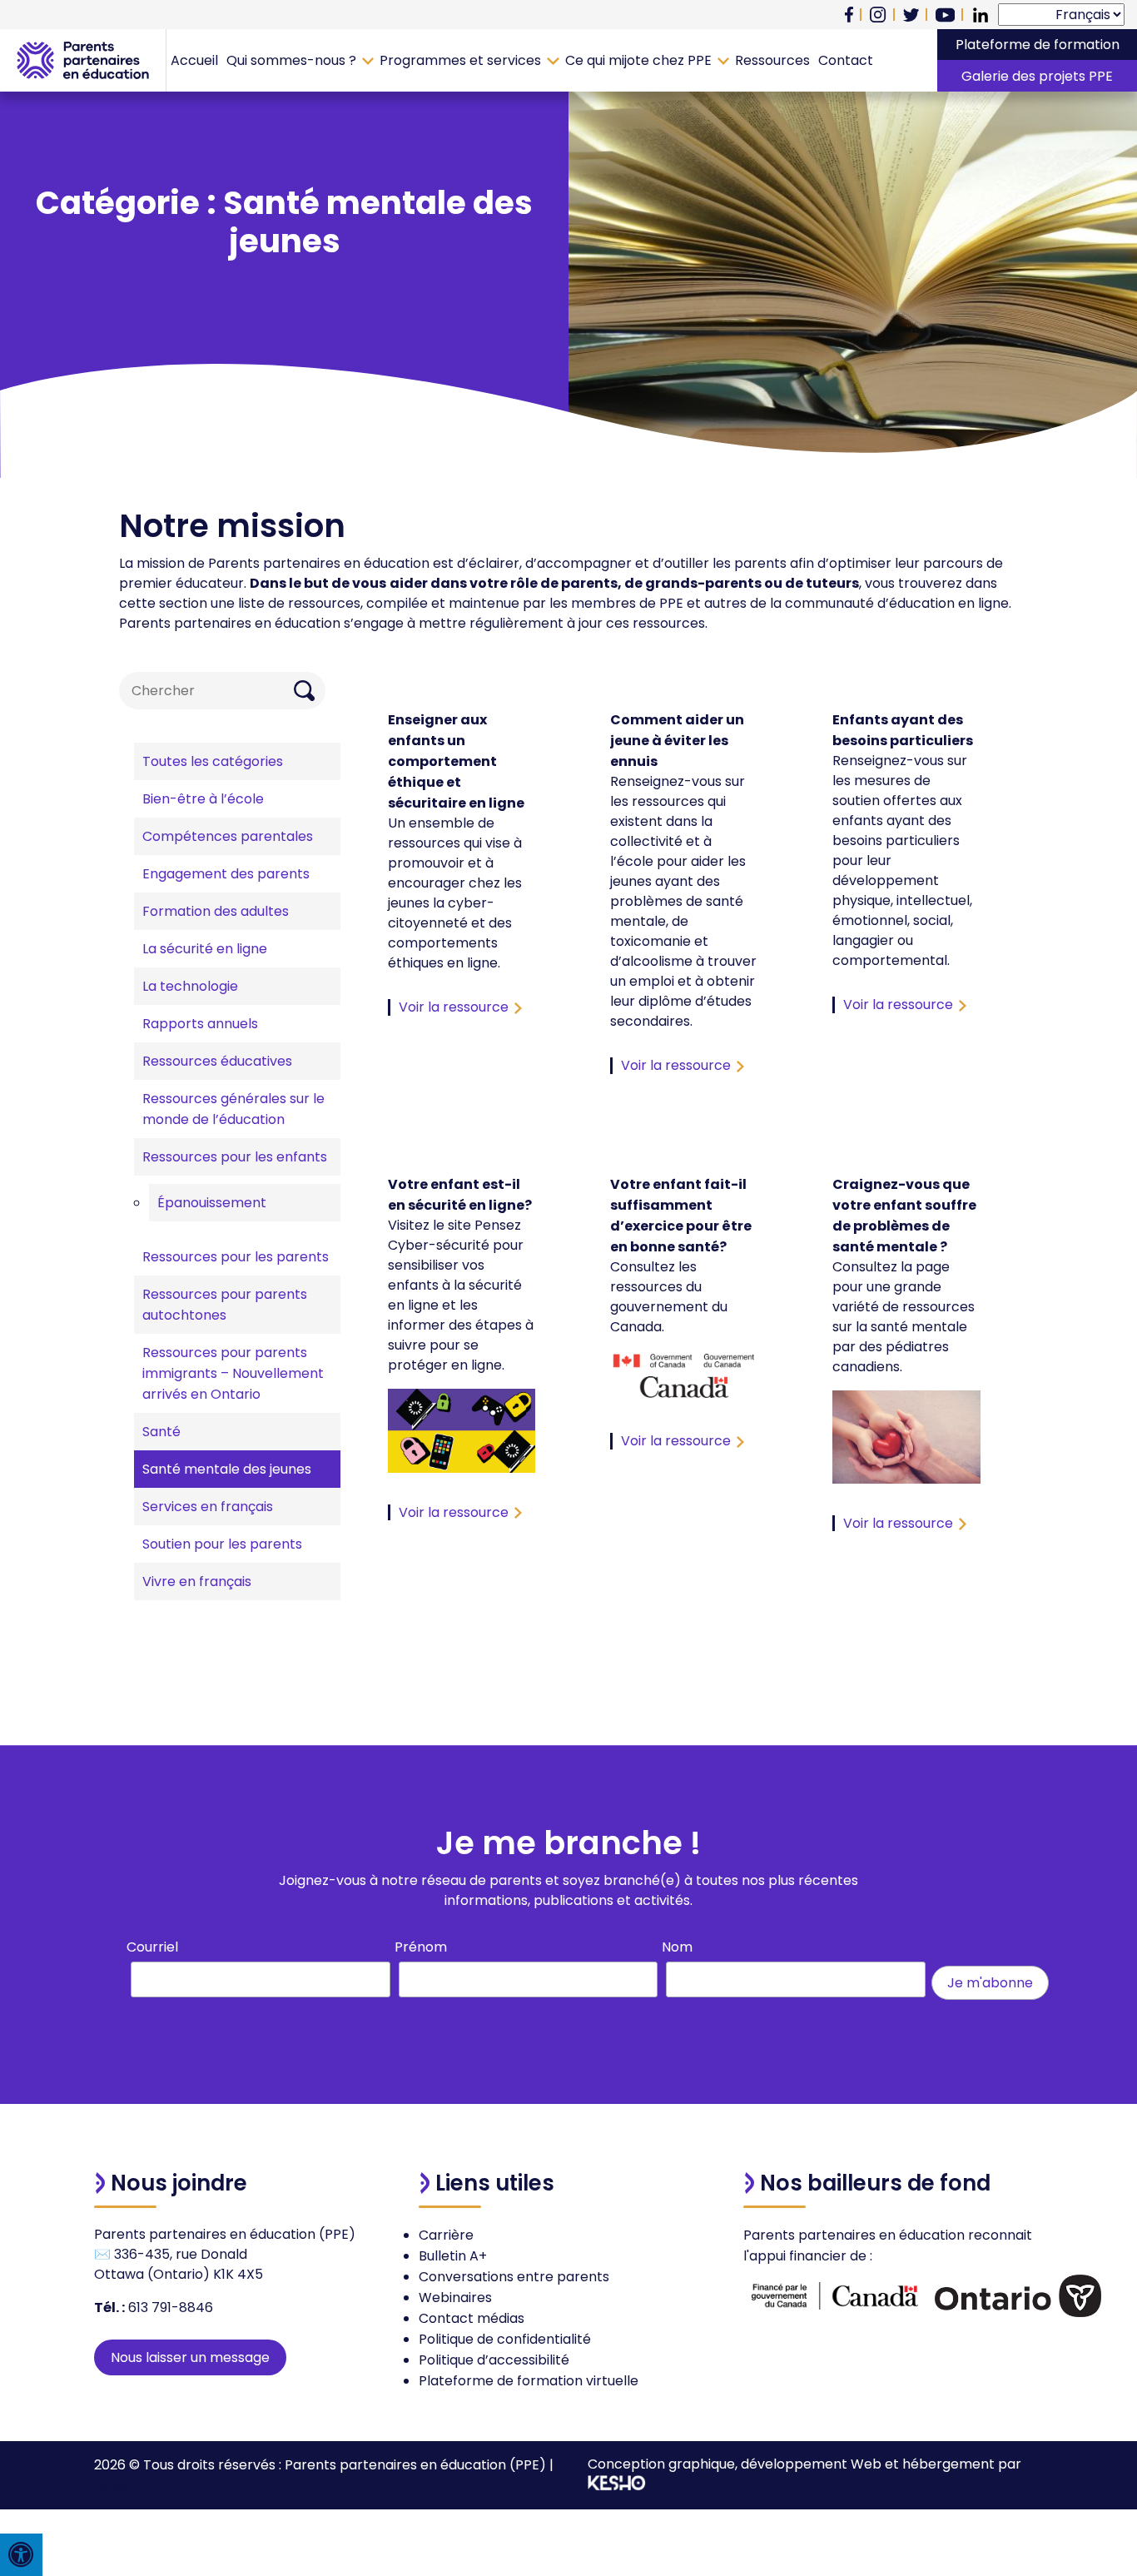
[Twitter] (911, 15)
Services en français (208, 1507)
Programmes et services (460, 60)
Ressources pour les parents (236, 1257)
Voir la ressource (454, 1007)
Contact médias (472, 2318)
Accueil (194, 60)
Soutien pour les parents (222, 1544)
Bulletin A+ (453, 2256)
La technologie (190, 986)
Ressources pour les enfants (235, 1157)
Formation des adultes (216, 911)
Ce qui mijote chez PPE (638, 60)
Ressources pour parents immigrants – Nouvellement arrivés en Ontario (233, 1373)
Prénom (421, 1947)
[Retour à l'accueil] (83, 60)
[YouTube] (945, 15)
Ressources (772, 60)
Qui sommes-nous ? (291, 60)
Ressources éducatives (217, 1061)
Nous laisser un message (190, 2357)
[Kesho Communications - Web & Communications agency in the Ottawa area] (617, 2486)
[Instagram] (878, 15)
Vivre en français (197, 1581)
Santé (161, 1432)
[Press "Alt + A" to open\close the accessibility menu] (21, 2555)
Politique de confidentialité (505, 2339)
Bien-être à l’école (203, 799)
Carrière (446, 2235)
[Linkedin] (981, 15)
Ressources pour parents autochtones (225, 1305)
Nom (677, 1947)
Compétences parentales (228, 836)
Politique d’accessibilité (494, 2360)
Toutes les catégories (213, 761)
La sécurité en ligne (205, 949)
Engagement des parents (226, 874)
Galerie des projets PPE (1037, 76)
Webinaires (455, 2298)
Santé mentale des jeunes (227, 1469)
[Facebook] (849, 15)
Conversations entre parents (514, 2277)
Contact (846, 60)
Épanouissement (212, 1203)
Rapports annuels (200, 1024)
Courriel (152, 1947)
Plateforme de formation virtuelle (529, 2381)
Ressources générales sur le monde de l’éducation (233, 1109)
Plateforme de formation (1038, 45)
